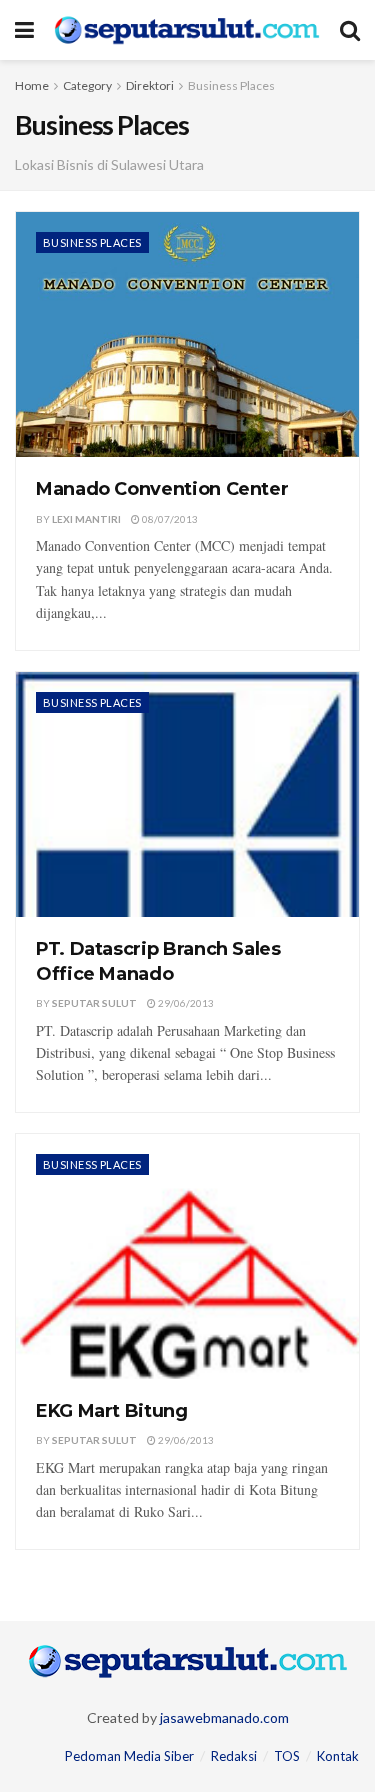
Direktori (150, 85)
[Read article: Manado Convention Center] (187, 334)
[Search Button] (350, 30)
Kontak (338, 1756)
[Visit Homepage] (187, 29)
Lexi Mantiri (86, 519)
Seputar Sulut (94, 1003)
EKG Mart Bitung (112, 1411)
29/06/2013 (185, 1003)
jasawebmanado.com (224, 1717)
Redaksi (234, 1756)
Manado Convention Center (162, 489)
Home (32, 85)
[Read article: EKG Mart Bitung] (187, 1256)
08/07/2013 (169, 519)
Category (87, 85)
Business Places (231, 85)
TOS (287, 1756)
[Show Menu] (24, 30)
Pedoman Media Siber (129, 1756)
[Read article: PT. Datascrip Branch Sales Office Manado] (187, 794)
